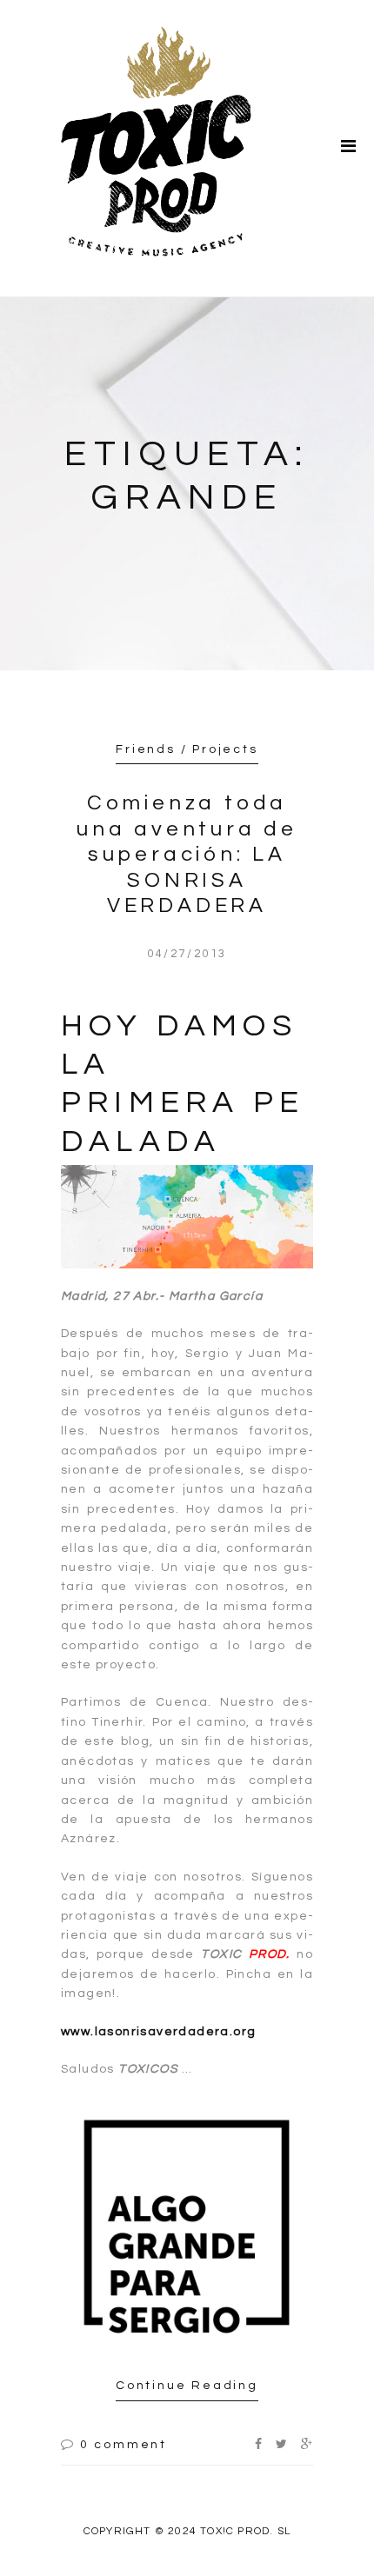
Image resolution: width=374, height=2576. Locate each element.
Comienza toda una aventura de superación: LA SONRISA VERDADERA (187, 854)
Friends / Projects (187, 749)
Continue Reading (187, 2386)
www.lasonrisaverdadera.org (158, 2032)
